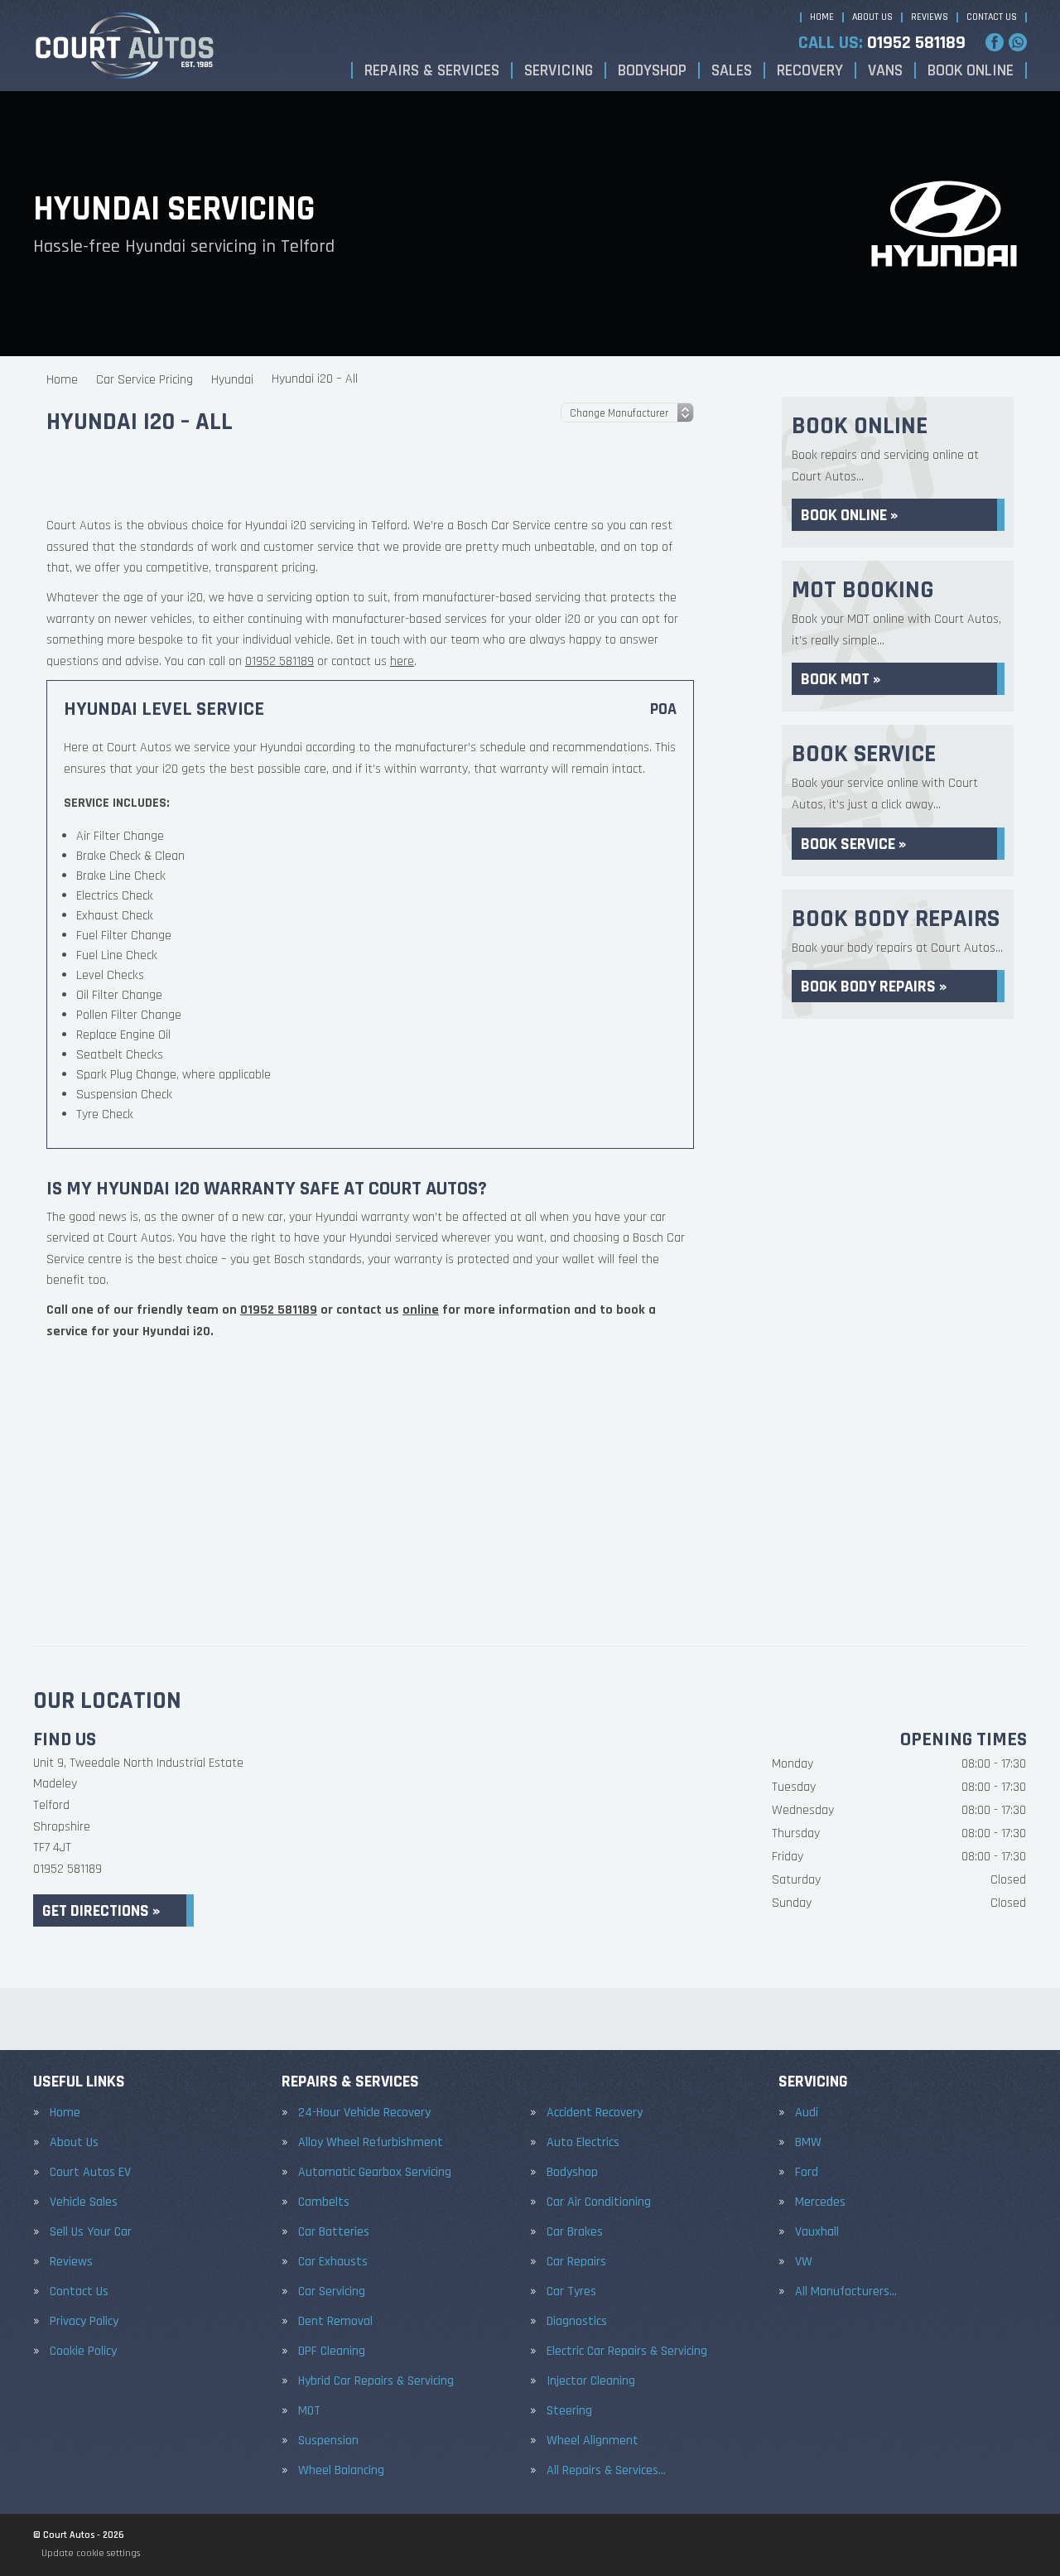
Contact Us (992, 17)
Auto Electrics (583, 2143)
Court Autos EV (90, 2173)
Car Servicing (332, 2292)
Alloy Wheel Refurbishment (371, 2143)
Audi (807, 2113)
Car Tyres (571, 2292)
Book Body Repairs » (874, 987)
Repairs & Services (432, 70)
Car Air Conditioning (599, 2202)
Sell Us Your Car (91, 2232)
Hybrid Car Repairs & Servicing (376, 2381)
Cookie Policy (83, 2352)
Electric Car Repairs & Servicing (627, 2352)
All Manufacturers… (846, 2292)
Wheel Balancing (341, 2471)
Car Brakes (575, 2232)
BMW (808, 2143)
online (421, 1492)
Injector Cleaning (591, 2381)
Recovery (810, 70)
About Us (872, 17)
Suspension (328, 2441)
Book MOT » (841, 679)
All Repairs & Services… (606, 2471)
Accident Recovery (595, 2113)
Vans (885, 70)
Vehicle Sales (84, 2202)
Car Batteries (334, 2232)
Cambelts (324, 2202)
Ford (807, 2173)
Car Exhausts (333, 2262)
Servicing (559, 70)
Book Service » (853, 844)
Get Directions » (101, 1911)
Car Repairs (576, 2262)
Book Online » (849, 515)
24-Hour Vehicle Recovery (364, 2113)
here (402, 844)
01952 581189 (882, 43)
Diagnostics (577, 2322)
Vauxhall (817, 2232)
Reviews (930, 17)
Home (822, 17)
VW (804, 2262)
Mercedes (820, 2202)
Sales (732, 70)
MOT (309, 2411)
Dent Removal (335, 2322)
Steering (569, 2411)
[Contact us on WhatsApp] (1018, 42)
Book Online (971, 70)
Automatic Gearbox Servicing (375, 2173)
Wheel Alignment (593, 2441)
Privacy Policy (84, 2322)
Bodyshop (652, 70)
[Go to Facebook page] (995, 42)
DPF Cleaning (332, 2352)
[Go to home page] (125, 46)
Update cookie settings (91, 2553)
